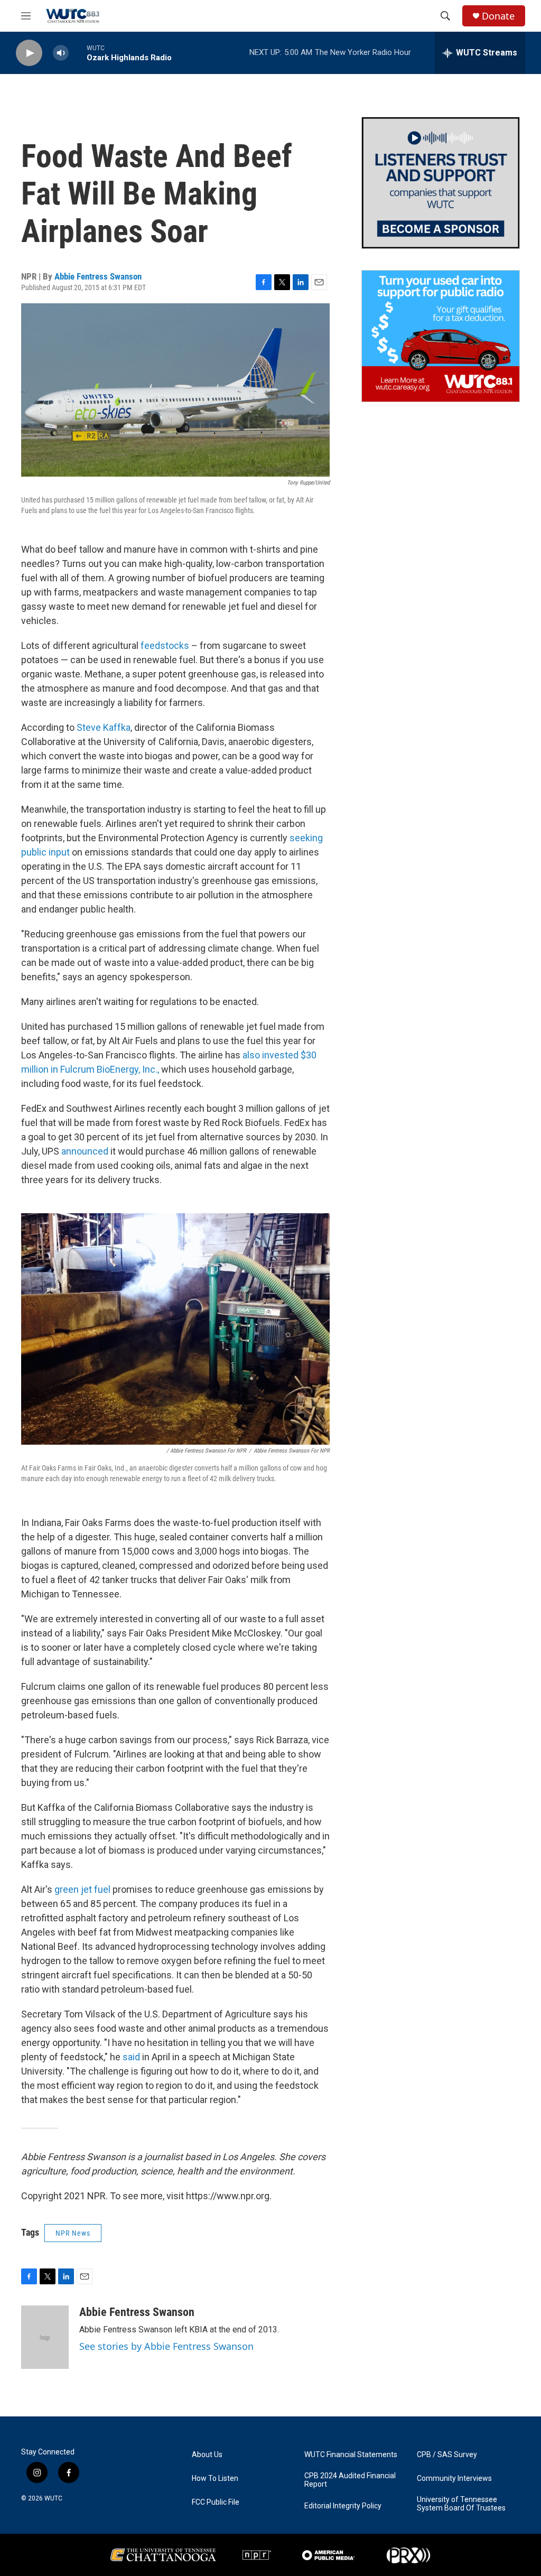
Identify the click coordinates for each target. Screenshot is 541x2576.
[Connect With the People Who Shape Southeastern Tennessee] (441, 183)
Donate (498, 16)
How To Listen (215, 2479)
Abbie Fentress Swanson (98, 276)
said (131, 2057)
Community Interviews (454, 2479)
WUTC (53, 2498)
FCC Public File (216, 2502)
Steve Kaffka (104, 727)
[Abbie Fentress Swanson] (45, 2337)
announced (85, 1151)
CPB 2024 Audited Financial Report (350, 2480)
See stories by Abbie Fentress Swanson (166, 2346)
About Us (207, 2455)
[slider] (78, 53)
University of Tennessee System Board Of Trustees (461, 2504)
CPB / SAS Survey (447, 2455)
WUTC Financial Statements (351, 2455)
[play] (29, 53)
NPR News (73, 2233)
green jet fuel (81, 1889)
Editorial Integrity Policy (343, 2506)
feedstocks (165, 645)
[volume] (61, 53)
